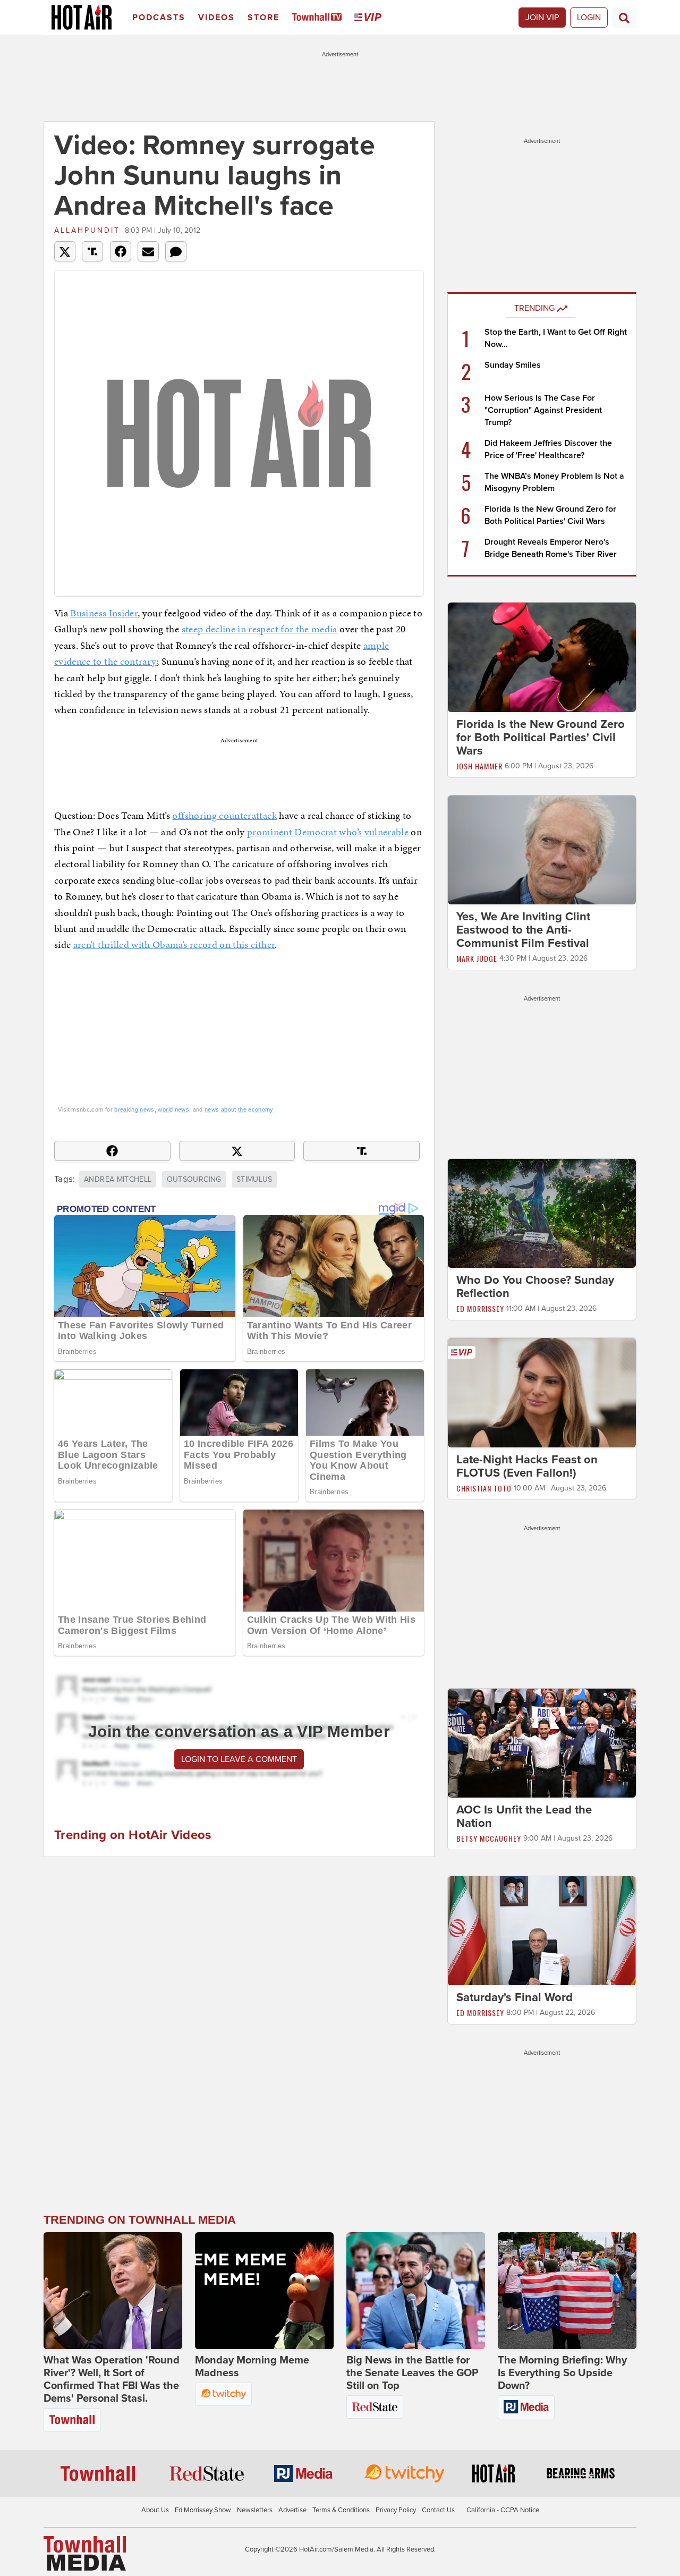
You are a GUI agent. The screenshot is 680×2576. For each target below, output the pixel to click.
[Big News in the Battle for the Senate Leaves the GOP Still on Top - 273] (416, 2291)
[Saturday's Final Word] (542, 1930)
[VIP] (370, 18)
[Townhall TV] (319, 18)
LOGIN (589, 18)
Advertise (292, 2510)
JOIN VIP (542, 18)
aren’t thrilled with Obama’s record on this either (174, 944)
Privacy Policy (396, 2510)
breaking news (134, 1109)
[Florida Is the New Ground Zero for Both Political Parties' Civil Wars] (542, 657)
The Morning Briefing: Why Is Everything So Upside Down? (562, 2373)
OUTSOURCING (194, 1179)
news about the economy (239, 1109)
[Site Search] (624, 18)
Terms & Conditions (341, 2510)
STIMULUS (254, 1179)
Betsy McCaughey (489, 1838)
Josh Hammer (479, 766)
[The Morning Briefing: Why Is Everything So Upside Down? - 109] (567, 2291)
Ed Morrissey (480, 1308)
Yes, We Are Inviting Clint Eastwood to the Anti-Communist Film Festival (523, 930)
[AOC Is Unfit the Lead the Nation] (542, 1742)
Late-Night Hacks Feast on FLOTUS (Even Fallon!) (527, 1466)
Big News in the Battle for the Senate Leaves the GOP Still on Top (412, 2373)
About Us (155, 2510)
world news (173, 1109)
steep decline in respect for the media (260, 629)
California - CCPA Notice (503, 2510)
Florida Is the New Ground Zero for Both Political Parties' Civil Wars (541, 738)
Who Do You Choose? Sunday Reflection (535, 1287)
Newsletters (255, 2510)
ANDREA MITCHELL (118, 1179)
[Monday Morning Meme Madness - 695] (264, 2291)
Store (263, 18)
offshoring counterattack (224, 815)
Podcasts (159, 18)
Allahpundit (87, 230)
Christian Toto (484, 1488)
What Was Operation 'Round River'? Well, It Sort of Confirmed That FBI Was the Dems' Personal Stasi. (112, 2379)
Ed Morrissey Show (203, 2510)
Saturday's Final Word (515, 1998)
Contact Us (438, 2510)
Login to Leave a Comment (239, 1759)
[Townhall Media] (85, 2553)
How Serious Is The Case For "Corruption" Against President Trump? (543, 410)
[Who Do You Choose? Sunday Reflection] (542, 1213)
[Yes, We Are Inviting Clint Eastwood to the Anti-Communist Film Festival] (542, 849)
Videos (216, 18)
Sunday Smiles (513, 365)
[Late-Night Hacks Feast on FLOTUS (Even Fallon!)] (542, 1392)
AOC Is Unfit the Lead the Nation (524, 1816)
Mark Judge (477, 958)
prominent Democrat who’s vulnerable (328, 832)
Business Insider (104, 613)
